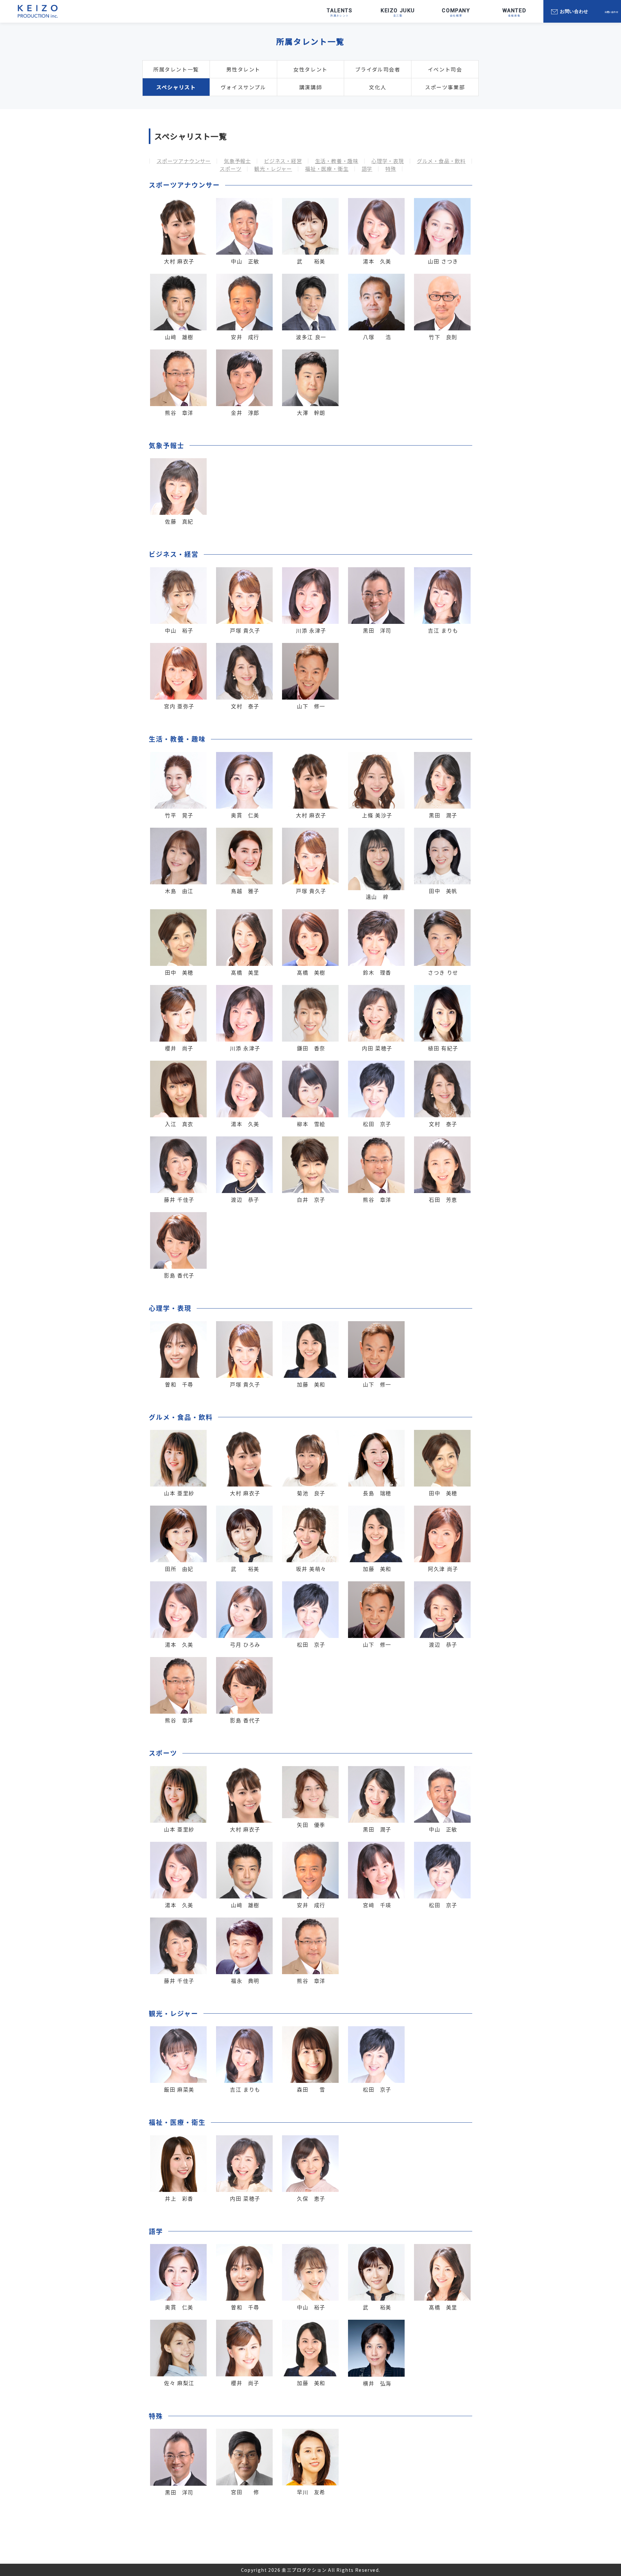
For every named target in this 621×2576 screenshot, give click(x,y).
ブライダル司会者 (378, 69)
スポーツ (230, 169)
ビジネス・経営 (283, 161)
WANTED (514, 11)
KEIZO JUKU (398, 11)
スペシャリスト (176, 87)
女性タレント (310, 69)
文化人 (378, 87)
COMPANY (456, 11)
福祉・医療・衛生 (327, 169)
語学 (367, 169)
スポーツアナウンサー (184, 161)
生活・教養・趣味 (337, 161)
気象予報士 (237, 161)
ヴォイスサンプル (243, 87)
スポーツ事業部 (445, 87)
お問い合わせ (574, 11)
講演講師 (310, 87)
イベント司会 (445, 69)
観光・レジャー (273, 169)
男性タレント (243, 69)
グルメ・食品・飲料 (441, 161)
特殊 (391, 169)
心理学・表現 (388, 161)
